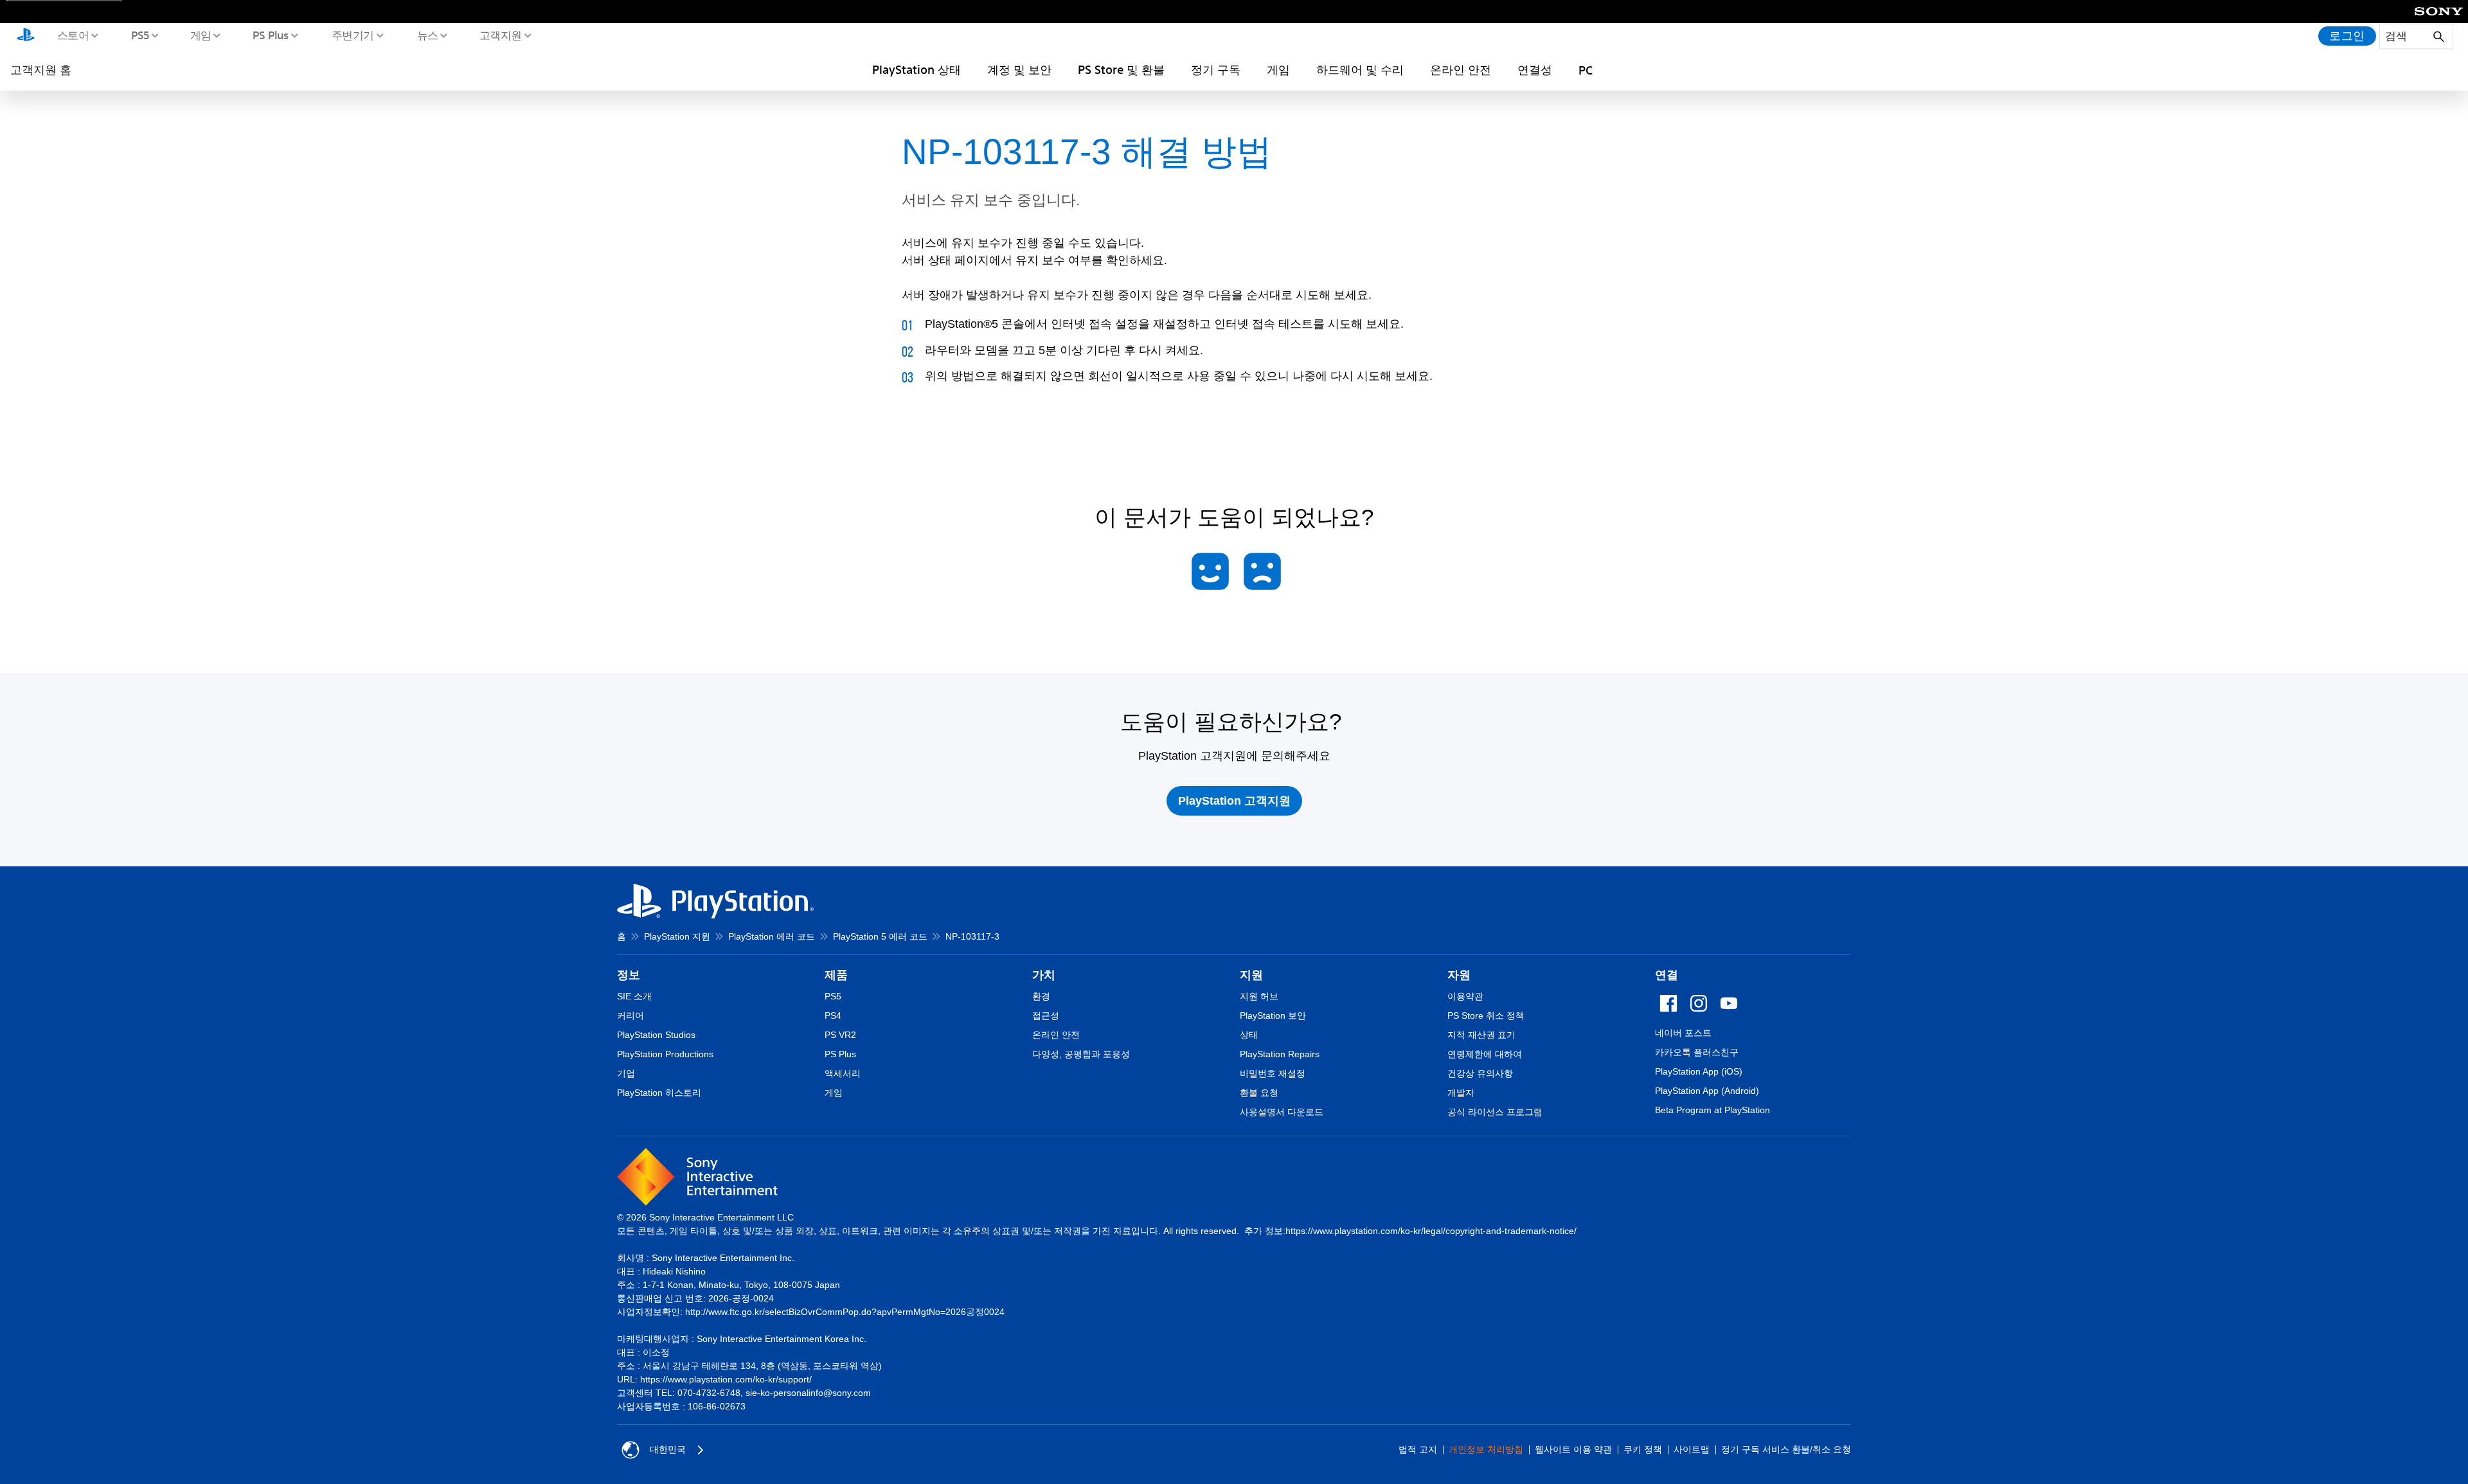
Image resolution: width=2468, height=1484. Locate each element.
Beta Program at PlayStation (1712, 1110)
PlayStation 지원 (677, 936)
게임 (200, 35)
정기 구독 (1216, 69)
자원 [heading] (1459, 975)
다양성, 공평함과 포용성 (1081, 1054)
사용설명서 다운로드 (1282, 1112)
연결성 (1535, 69)
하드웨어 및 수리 (1360, 69)
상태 (1249, 1035)
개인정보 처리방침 (1486, 1449)
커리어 (630, 1015)
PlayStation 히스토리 (659, 1093)
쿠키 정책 (1643, 1449)
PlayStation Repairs (1280, 1054)
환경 (1041, 996)
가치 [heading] (1044, 975)
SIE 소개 (634, 996)
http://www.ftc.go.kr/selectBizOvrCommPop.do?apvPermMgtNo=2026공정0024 (845, 1312)
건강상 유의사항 (1480, 1073)
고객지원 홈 (41, 69)
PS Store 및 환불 (1121, 69)
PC (1586, 70)
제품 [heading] (836, 975)
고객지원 (500, 35)
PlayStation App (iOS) (1699, 1071)
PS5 (140, 35)
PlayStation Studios (656, 1035)
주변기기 (352, 35)
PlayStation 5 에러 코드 (880, 936)
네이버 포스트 (1683, 1033)
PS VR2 (840, 1035)
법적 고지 (1418, 1449)
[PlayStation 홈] (26, 36)
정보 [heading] (629, 975)
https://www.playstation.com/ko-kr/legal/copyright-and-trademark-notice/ (1431, 1231)
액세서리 (843, 1073)
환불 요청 (1259, 1093)
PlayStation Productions (665, 1054)
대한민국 (668, 1449)
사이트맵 (1692, 1449)
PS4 (833, 1015)
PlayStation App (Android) (1707, 1091)
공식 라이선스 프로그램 (1495, 1112)
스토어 (73, 35)
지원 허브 (1259, 996)
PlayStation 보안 (1273, 1015)
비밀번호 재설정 (1273, 1073)
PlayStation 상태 (917, 69)
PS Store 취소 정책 (1486, 1015)
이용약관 (1465, 996)
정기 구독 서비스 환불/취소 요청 (1786, 1449)
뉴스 (427, 35)
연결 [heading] (1667, 975)
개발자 (1461, 1093)
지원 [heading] (1251, 975)
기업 (626, 1073)
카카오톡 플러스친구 (1697, 1052)
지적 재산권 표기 (1481, 1035)
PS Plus (270, 35)
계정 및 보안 (1019, 69)
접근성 (1046, 1015)
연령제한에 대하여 (1485, 1054)
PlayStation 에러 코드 (772, 936)
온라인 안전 (1461, 69)
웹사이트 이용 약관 (1573, 1449)
